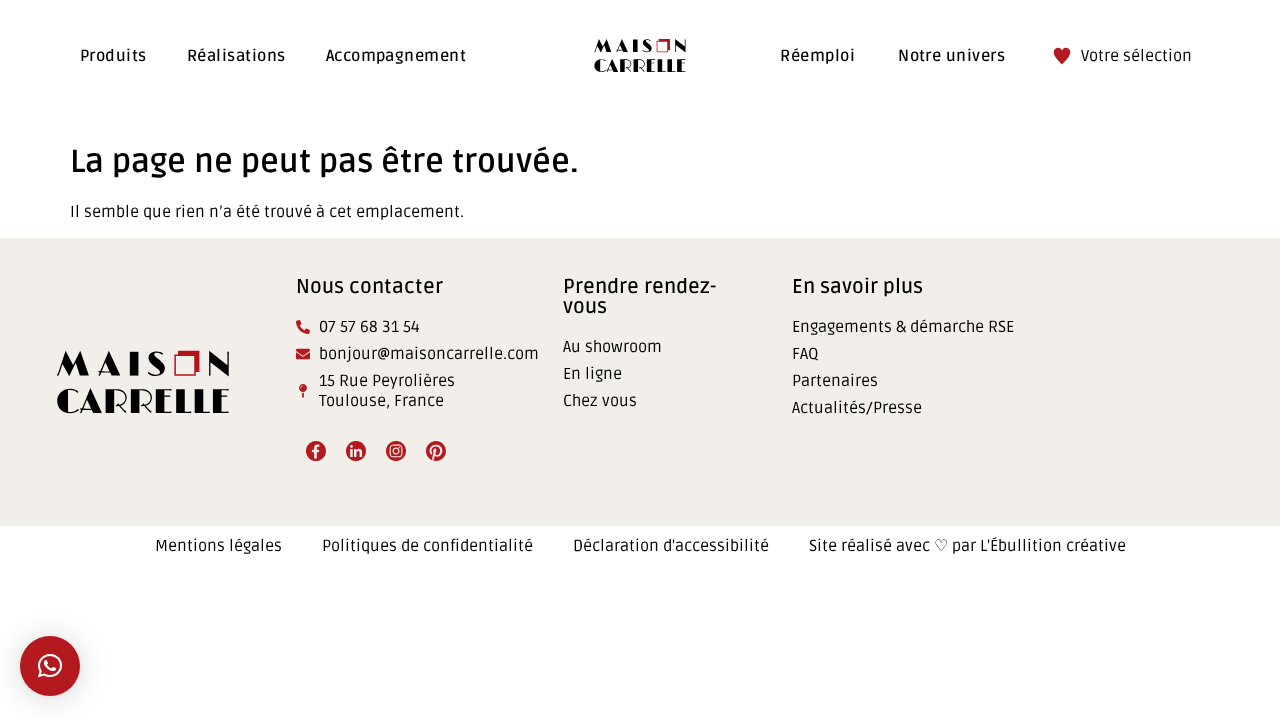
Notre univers (951, 56)
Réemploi (817, 56)
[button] (50, 666)
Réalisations (236, 56)
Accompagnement (396, 56)
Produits (113, 56)
